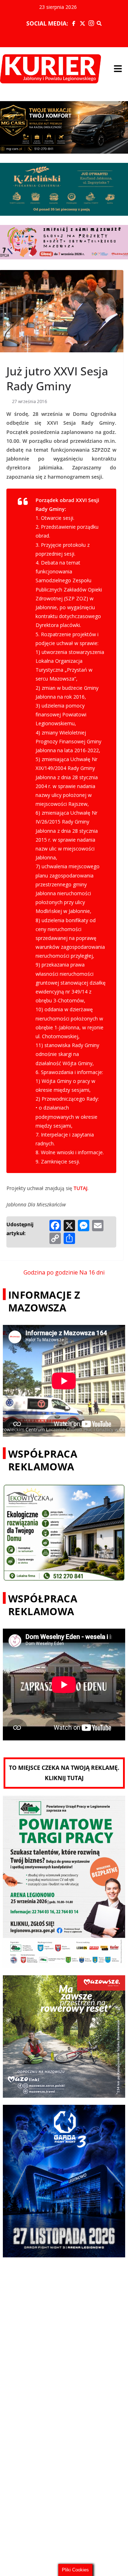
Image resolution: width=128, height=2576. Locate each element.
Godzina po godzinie (51, 1272)
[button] (118, 69)
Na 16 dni (92, 1272)
